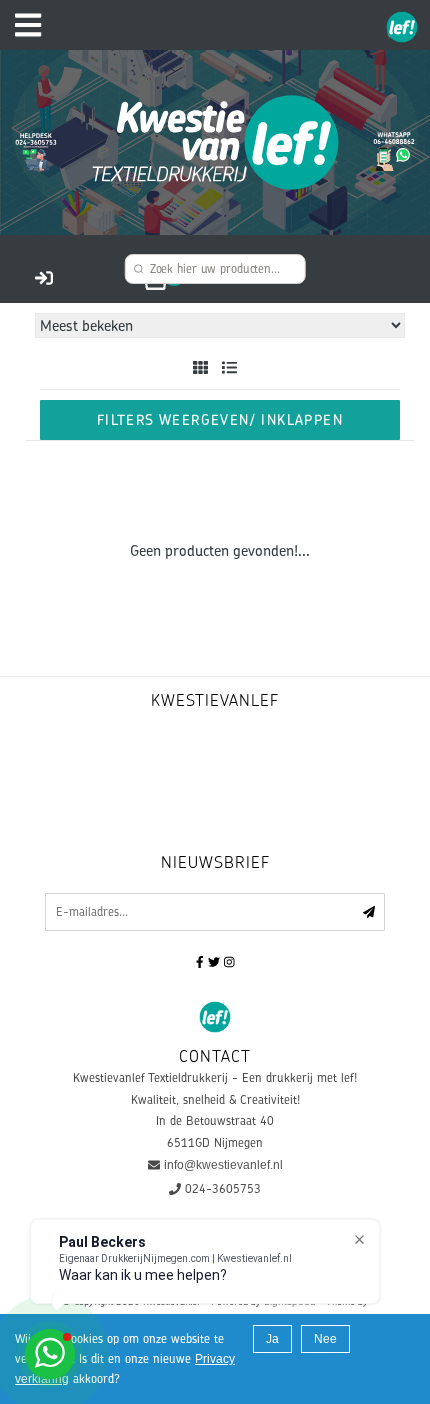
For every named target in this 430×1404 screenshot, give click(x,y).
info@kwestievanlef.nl (223, 1165)
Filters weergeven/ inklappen (220, 419)
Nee (325, 1339)
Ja (272, 1339)
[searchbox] (215, 269)
